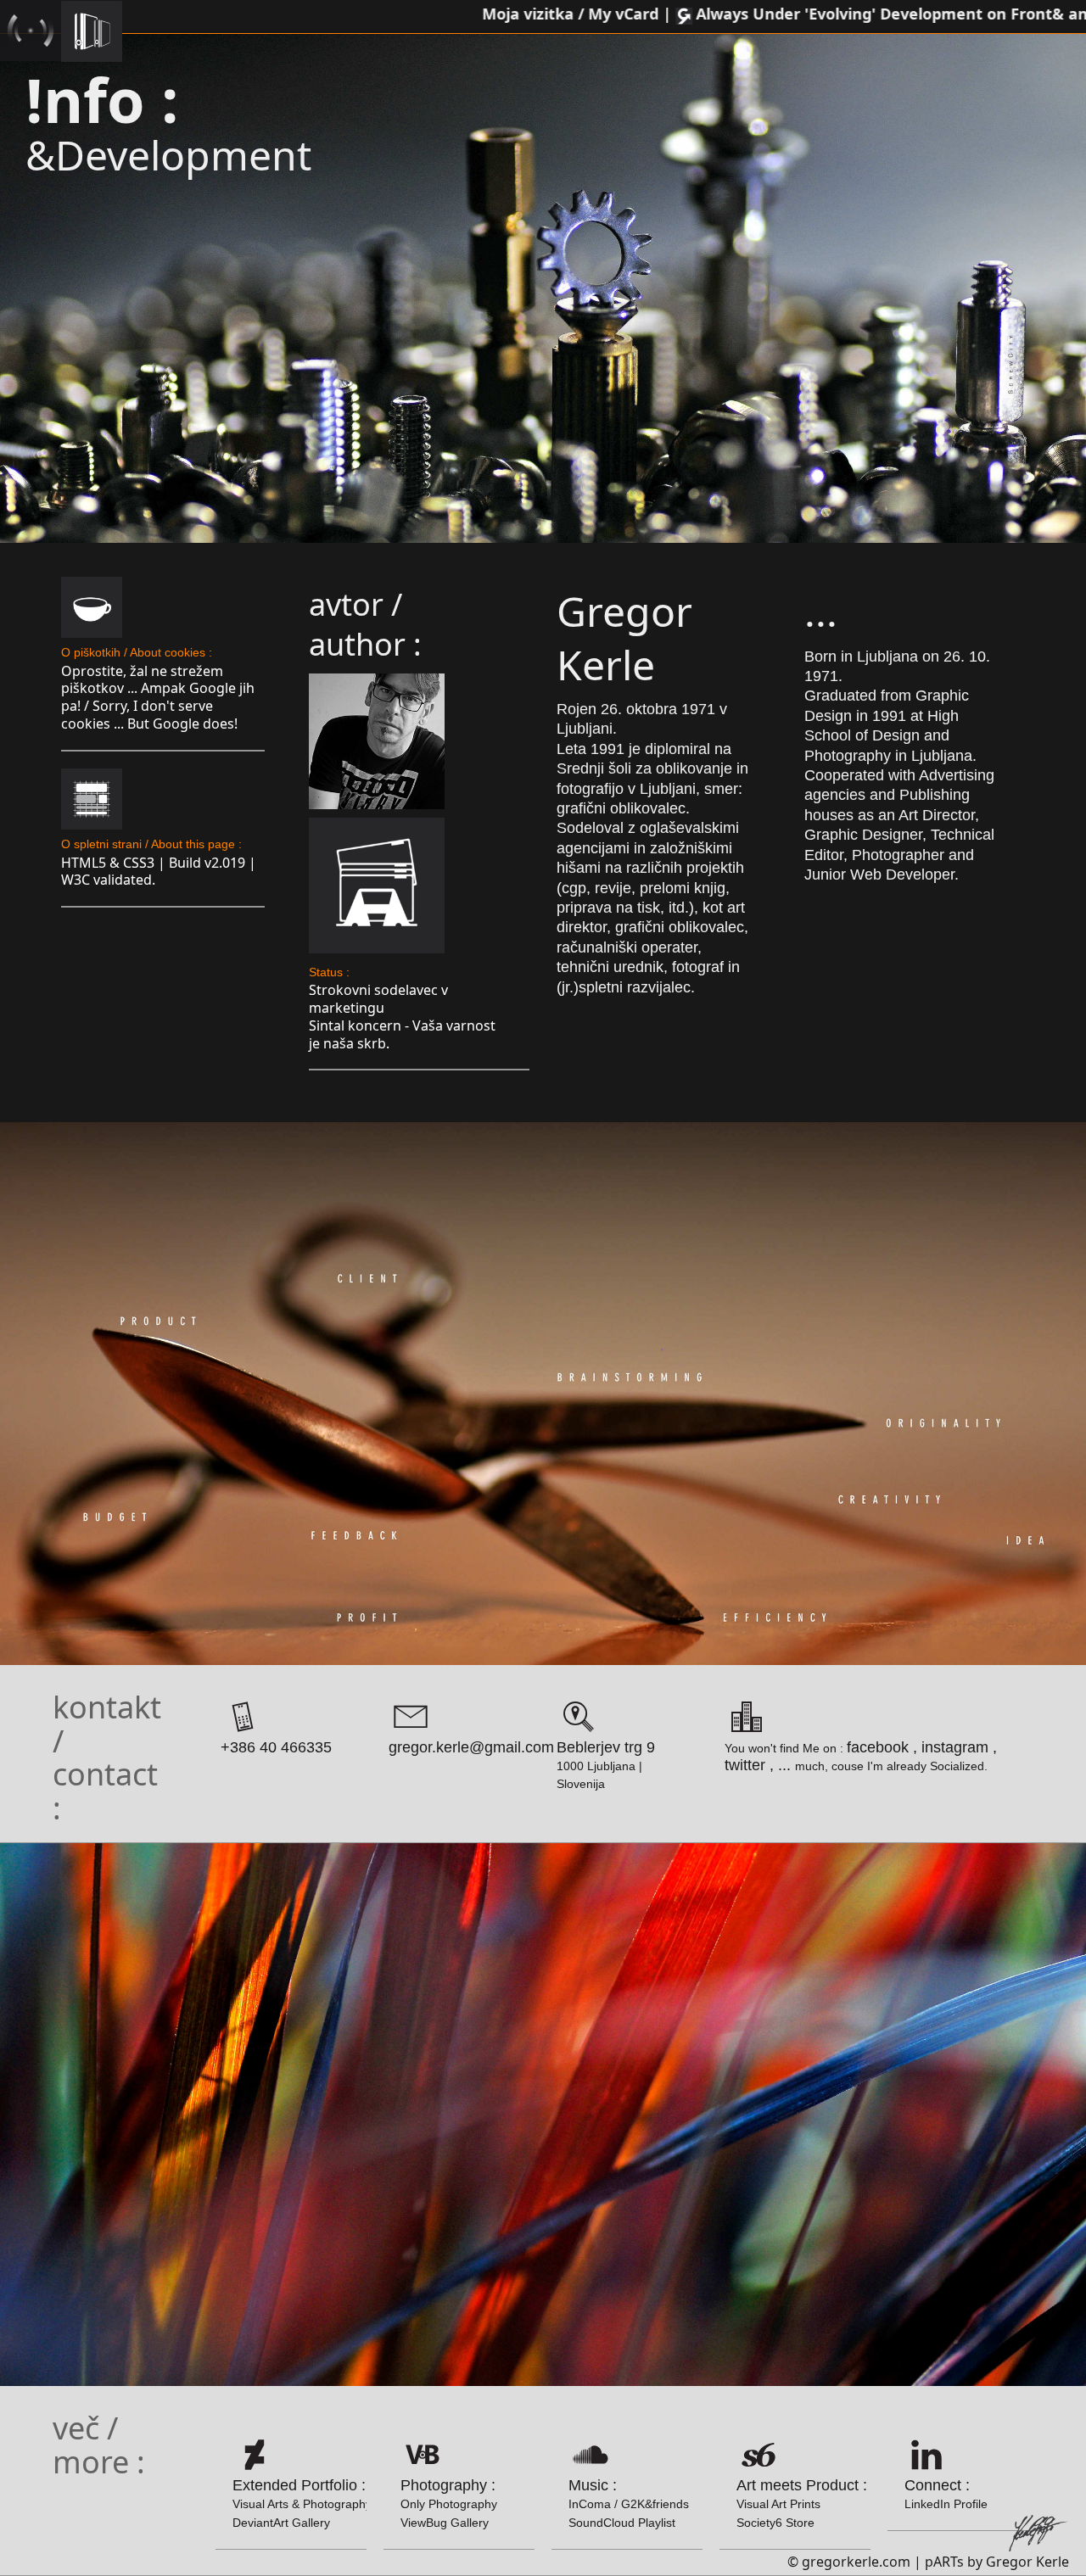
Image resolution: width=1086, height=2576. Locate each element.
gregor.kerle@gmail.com (471, 1747)
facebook (878, 1747)
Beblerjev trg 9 (606, 1747)
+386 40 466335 (276, 1747)
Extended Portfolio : (302, 2503)
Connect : (946, 2494)
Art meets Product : (802, 2503)
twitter (745, 1765)
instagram (955, 1747)
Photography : (449, 2503)
